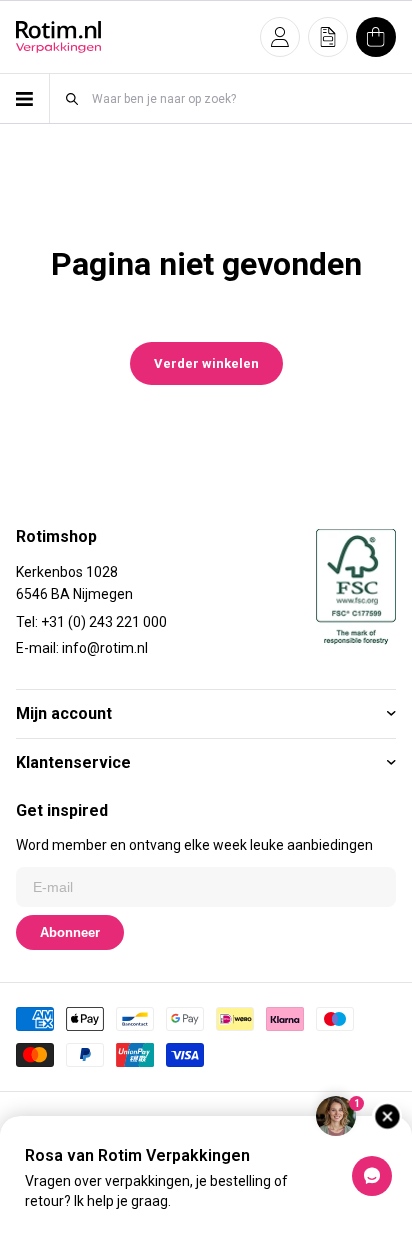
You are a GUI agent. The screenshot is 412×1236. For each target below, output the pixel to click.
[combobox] (243, 98)
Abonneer (70, 932)
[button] (280, 37)
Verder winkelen (206, 363)
